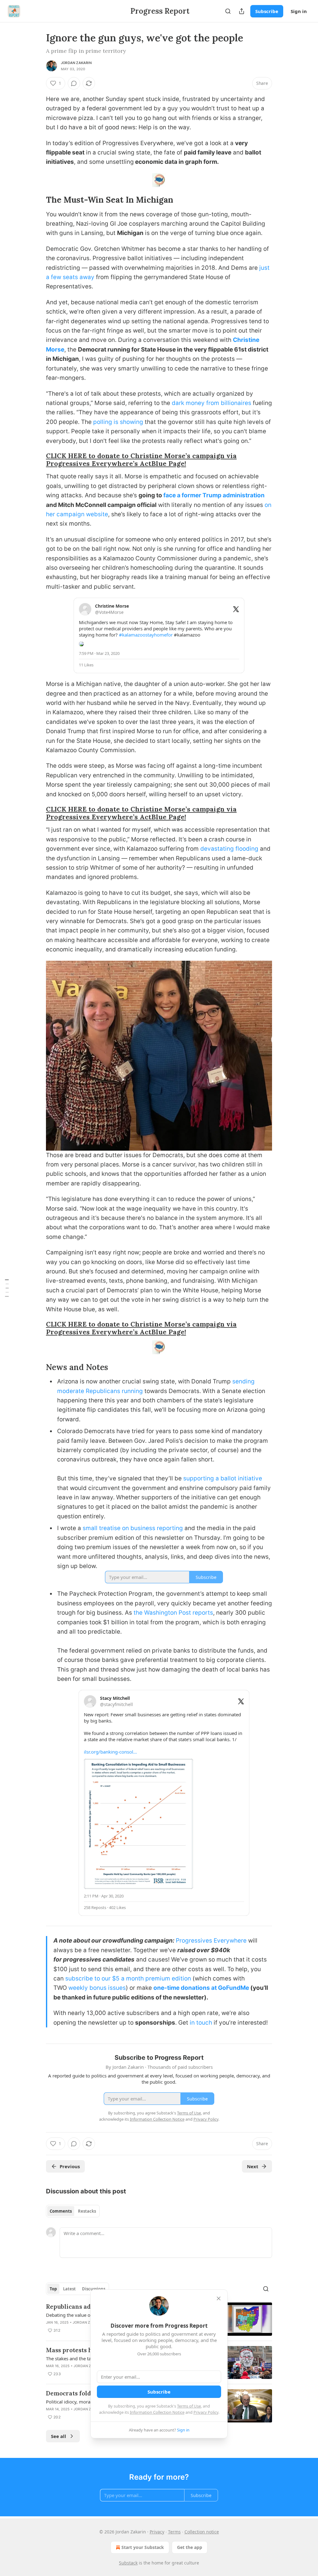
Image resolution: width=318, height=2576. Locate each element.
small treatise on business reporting (133, 1528)
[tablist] (73, 2211)
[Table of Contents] (7, 1288)
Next (253, 2166)
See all (59, 2436)
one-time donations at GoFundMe (201, 1988)
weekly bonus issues (97, 1988)
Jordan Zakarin (76, 63)
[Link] (37, 200)
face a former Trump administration (214, 495)
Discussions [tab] (94, 2289)
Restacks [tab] (87, 2211)
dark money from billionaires (211, 403)
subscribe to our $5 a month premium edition (128, 1978)
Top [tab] (53, 2289)
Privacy (157, 2532)
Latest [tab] (69, 2289)
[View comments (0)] (74, 83)
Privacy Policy (206, 2412)
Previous (70, 2166)
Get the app (190, 2547)
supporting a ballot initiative (223, 1478)
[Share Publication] (242, 11)
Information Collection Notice (157, 2412)
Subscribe (267, 11)
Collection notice (202, 2532)
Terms (174, 2532)
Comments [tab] (61, 2211)
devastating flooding (229, 849)
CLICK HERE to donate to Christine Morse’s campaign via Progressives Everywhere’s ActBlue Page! (141, 460)
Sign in (299, 11)
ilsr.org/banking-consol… (110, 1752)
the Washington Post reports (173, 1613)
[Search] (228, 11)
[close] (219, 2298)
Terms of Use (189, 2406)
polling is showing (118, 422)
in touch (201, 2023)
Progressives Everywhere (211, 1941)
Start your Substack (143, 2547)
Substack (128, 2563)
